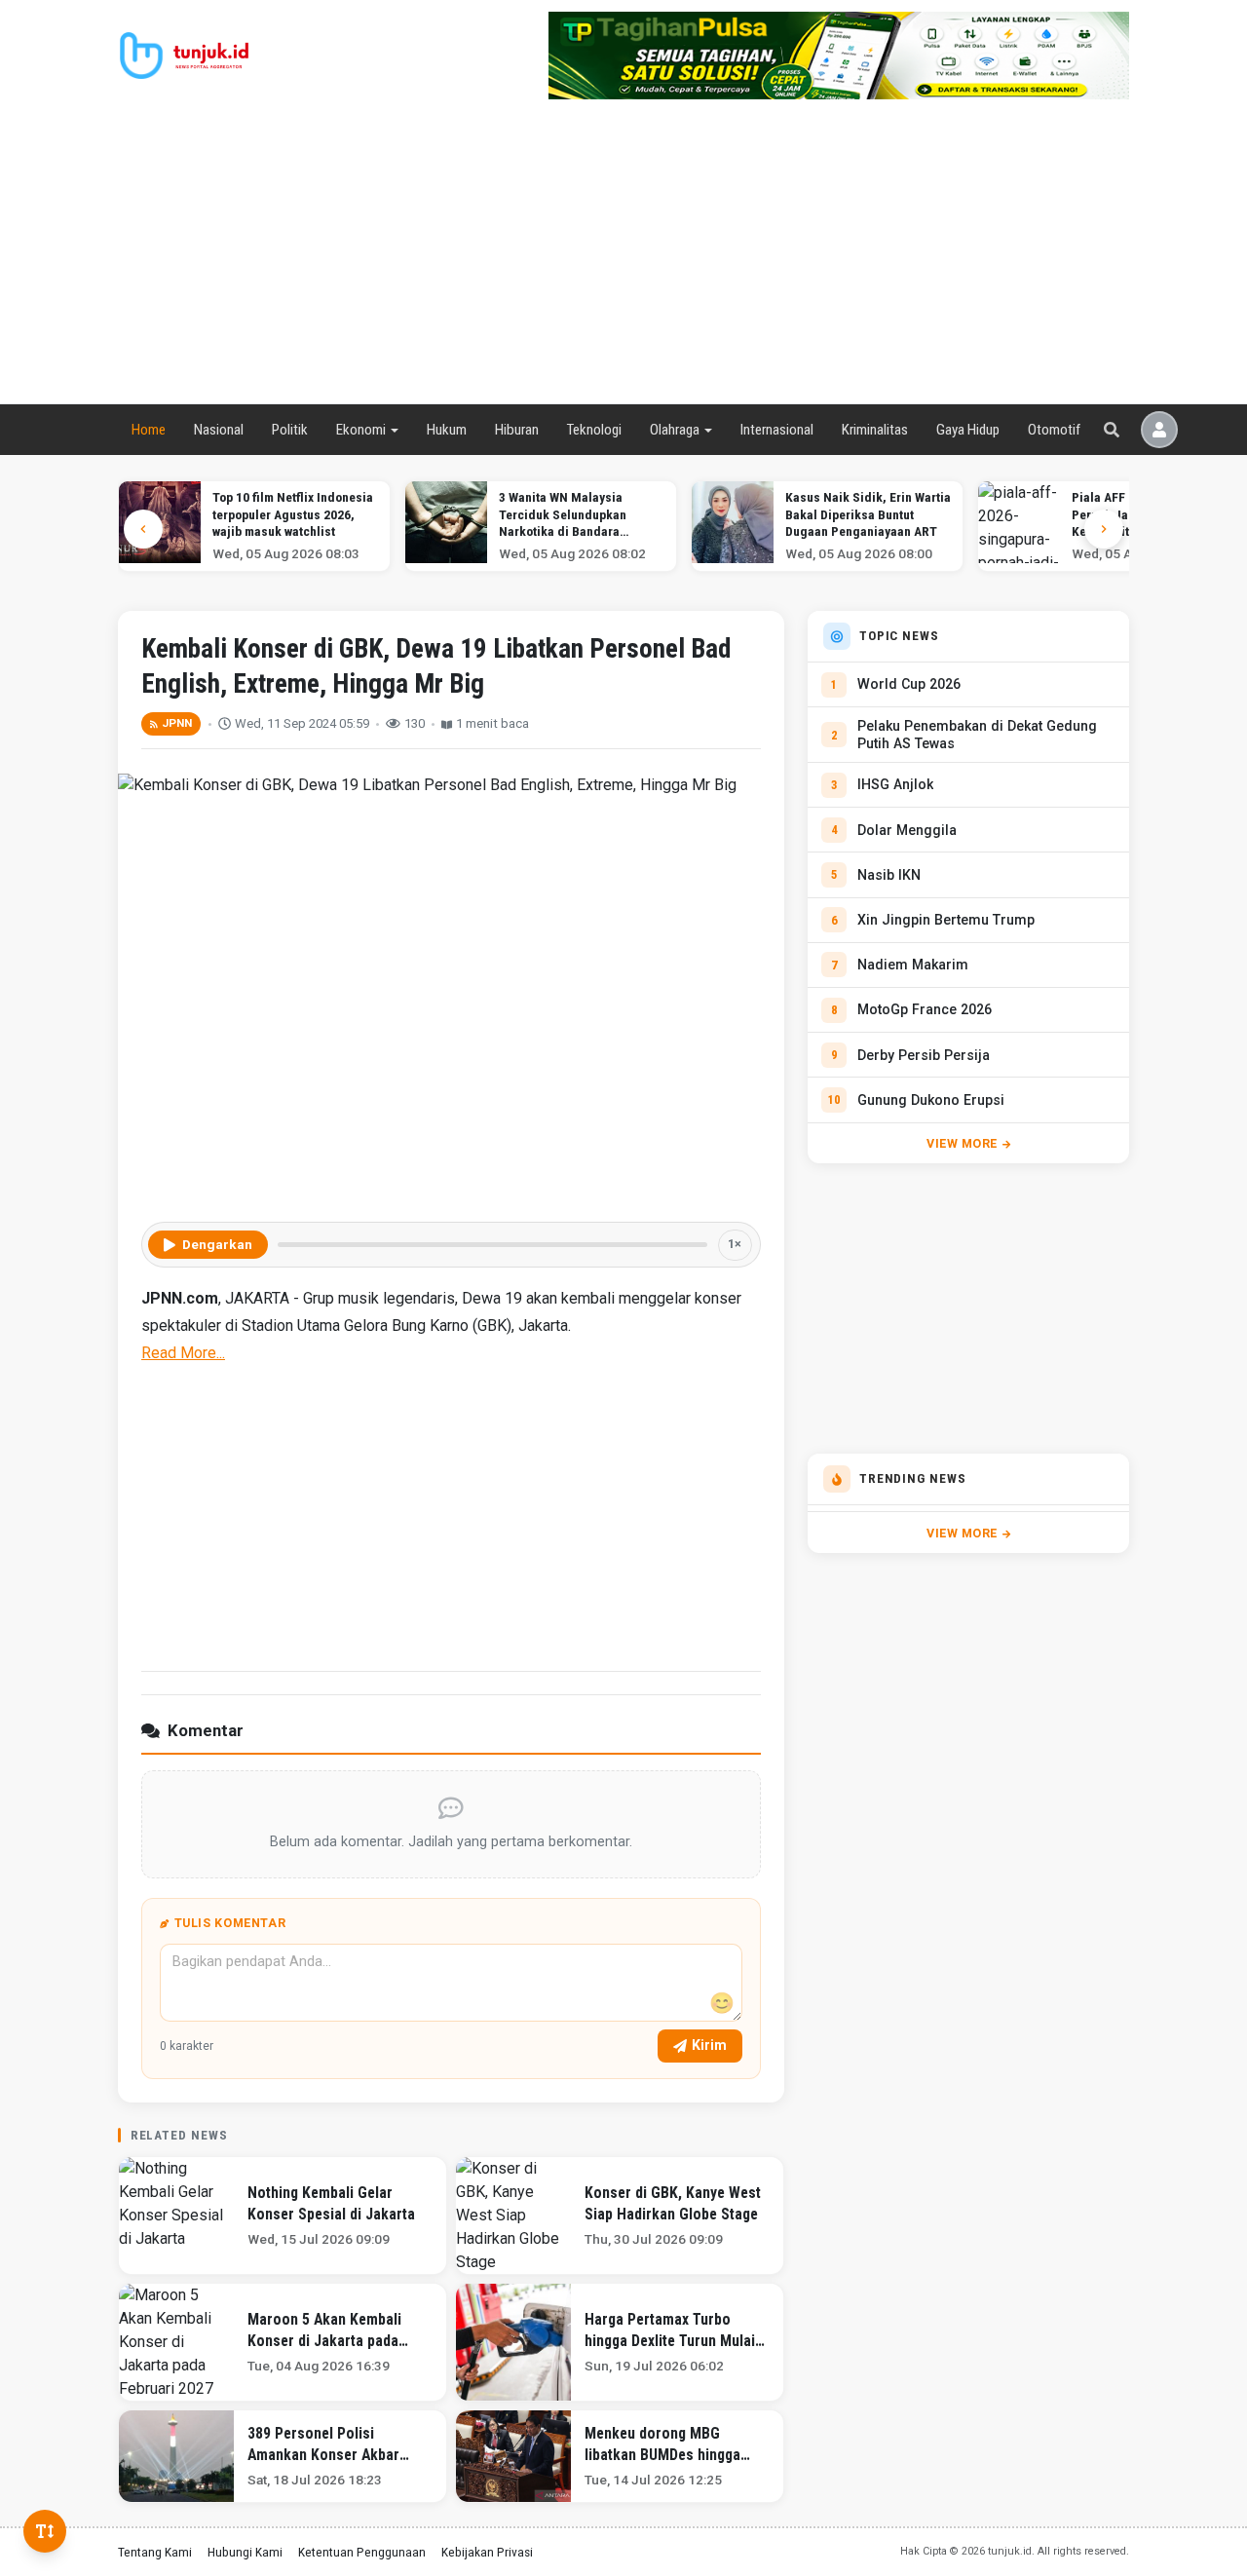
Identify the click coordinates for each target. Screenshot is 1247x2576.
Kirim (709, 2045)
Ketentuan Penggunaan (362, 2552)
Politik (290, 430)
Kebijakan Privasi (487, 2552)
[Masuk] (1159, 430)
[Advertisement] (623, 257)
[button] (1104, 529)
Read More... (183, 1353)
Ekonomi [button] (361, 430)
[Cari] (1112, 430)
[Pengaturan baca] (45, 2531)
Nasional (219, 430)
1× (735, 1244)
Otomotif (1054, 430)
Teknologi (594, 430)
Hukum (447, 430)
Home (149, 430)
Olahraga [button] (675, 430)
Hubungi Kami (245, 2552)
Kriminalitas (875, 430)
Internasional (777, 430)
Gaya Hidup (968, 430)
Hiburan (517, 430)
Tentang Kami (155, 2552)
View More (962, 1143)
